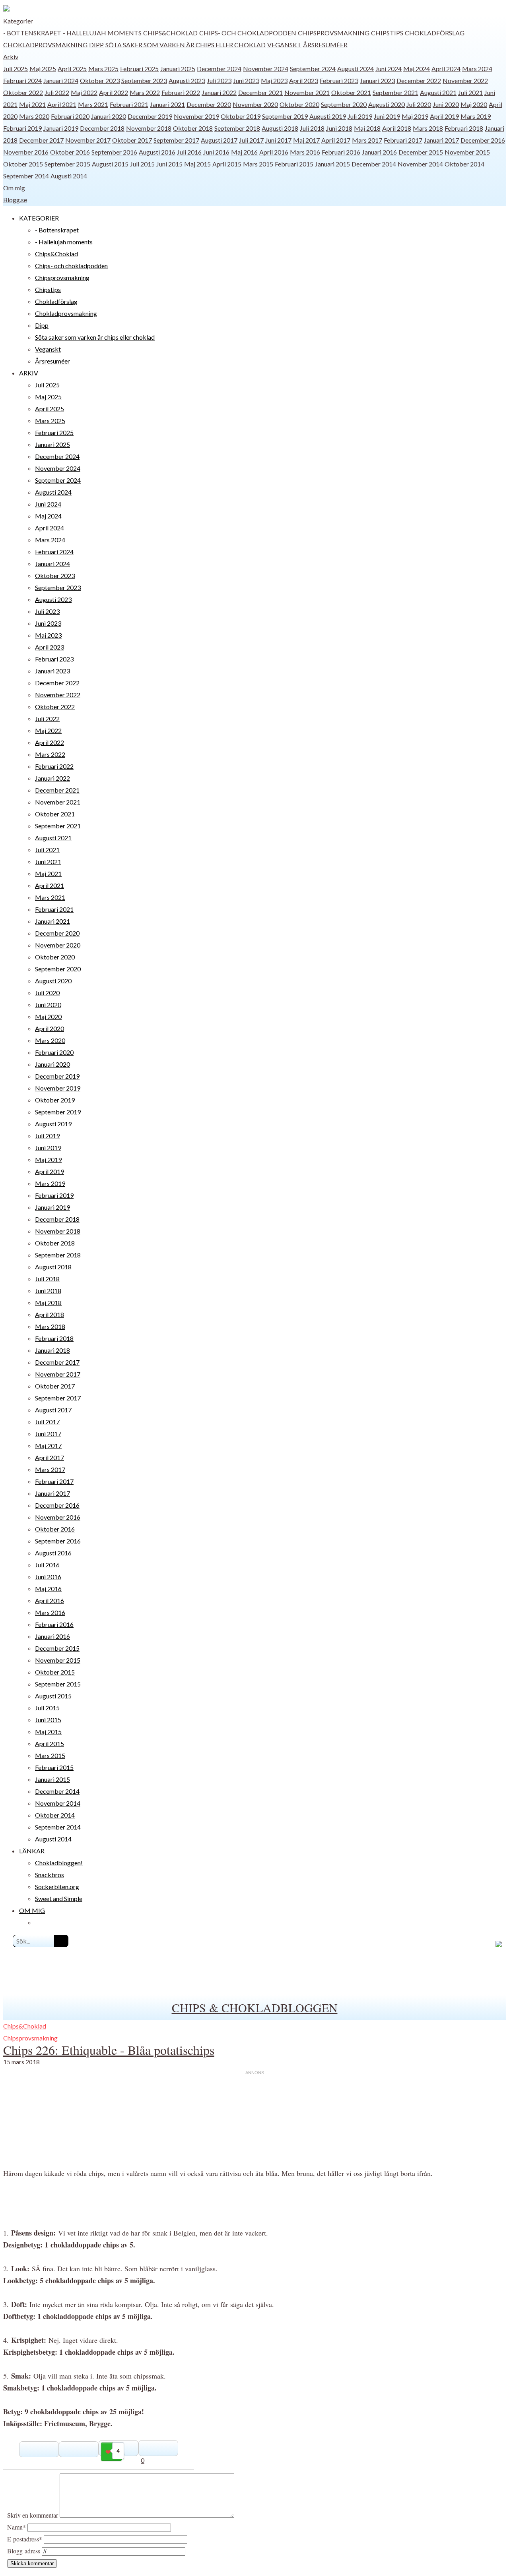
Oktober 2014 (464, 164)
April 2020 (50, 1028)
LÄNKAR (32, 1851)
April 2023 (304, 80)
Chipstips (387, 33)
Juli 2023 (219, 80)
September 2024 (313, 69)
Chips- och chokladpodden (248, 33)
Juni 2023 (246, 80)
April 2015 (227, 164)
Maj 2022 (84, 92)
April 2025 (72, 69)
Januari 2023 (377, 80)
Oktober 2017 (132, 140)
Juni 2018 (339, 128)
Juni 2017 (278, 140)
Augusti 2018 (280, 128)
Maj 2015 (197, 164)
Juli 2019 (360, 116)
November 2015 (467, 152)
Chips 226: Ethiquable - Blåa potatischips (109, 2050)
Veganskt (284, 45)
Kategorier (18, 21)
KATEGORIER (39, 218)
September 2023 (144, 80)
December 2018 (102, 128)
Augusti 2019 (328, 116)
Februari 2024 (22, 80)
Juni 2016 (216, 152)
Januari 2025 (178, 69)
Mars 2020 (34, 116)
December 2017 (41, 140)
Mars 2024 (477, 69)
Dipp (96, 45)
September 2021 (395, 92)
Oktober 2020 (299, 104)
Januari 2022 (219, 92)
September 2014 (26, 176)
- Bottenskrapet (32, 33)
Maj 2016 (244, 152)
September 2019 (285, 116)
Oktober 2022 (23, 92)
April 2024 (446, 69)
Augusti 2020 (387, 104)
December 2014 (374, 164)
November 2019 (196, 116)
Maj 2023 (274, 80)
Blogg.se (15, 200)
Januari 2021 (167, 104)
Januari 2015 (332, 164)
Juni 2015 (169, 164)
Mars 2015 (258, 164)
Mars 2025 (103, 69)
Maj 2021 (32, 104)
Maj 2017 (306, 140)
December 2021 (260, 92)
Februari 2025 (139, 69)
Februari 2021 (129, 104)
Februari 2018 (464, 128)
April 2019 (444, 116)
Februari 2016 (341, 152)
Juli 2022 (57, 92)
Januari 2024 (61, 80)
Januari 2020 (109, 116)
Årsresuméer (325, 45)
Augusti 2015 (110, 164)
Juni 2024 (389, 69)
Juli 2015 (142, 164)
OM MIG (32, 1910)
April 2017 (336, 140)
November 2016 (26, 152)
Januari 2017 (441, 140)
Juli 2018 (312, 128)
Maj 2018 (367, 128)
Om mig (14, 188)
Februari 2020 (70, 116)
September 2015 (67, 164)
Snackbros (50, 1875)
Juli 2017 (251, 140)
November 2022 (465, 80)
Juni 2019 (387, 116)
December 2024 (219, 69)
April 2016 (274, 152)
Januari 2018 (52, 1350)
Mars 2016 (305, 152)
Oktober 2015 (23, 164)
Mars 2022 (145, 92)
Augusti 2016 (157, 152)
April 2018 (397, 128)
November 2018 (149, 128)
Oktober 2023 (100, 80)
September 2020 (344, 104)
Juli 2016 (189, 152)
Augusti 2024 (356, 69)
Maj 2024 (417, 69)
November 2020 (255, 104)
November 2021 (307, 92)
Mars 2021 (93, 104)
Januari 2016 (379, 152)
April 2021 (62, 104)
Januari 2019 (61, 128)
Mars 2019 (476, 116)
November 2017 (88, 140)
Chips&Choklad (170, 33)
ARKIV (29, 373)
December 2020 (209, 104)
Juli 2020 (419, 104)
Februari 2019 (22, 128)
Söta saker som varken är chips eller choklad (186, 45)
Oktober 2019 (241, 116)
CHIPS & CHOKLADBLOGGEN (255, 2007)
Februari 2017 (403, 140)
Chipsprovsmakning (334, 33)
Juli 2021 (470, 92)
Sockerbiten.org (57, 1887)
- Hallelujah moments (102, 33)
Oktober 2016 (70, 152)
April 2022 (114, 92)
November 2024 (266, 69)
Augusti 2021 (438, 92)
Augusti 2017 (219, 140)
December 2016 (483, 140)
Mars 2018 (428, 128)
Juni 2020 (446, 104)
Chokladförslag (435, 33)
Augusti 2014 (69, 176)
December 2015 (421, 152)
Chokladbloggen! (59, 1863)
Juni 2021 (48, 862)
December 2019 (150, 116)
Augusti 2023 (187, 80)
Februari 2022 (181, 92)
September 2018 (237, 128)
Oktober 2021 (351, 92)
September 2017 (176, 140)
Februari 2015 (294, 164)
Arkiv (11, 57)
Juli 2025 (16, 69)
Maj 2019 (415, 116)
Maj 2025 (43, 69)
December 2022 (419, 80)
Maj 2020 (474, 104)
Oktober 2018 (193, 128)
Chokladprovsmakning (45, 45)
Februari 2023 (339, 80)
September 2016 (114, 152)
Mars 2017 (367, 140)
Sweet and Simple (59, 1898)
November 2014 (420, 164)
